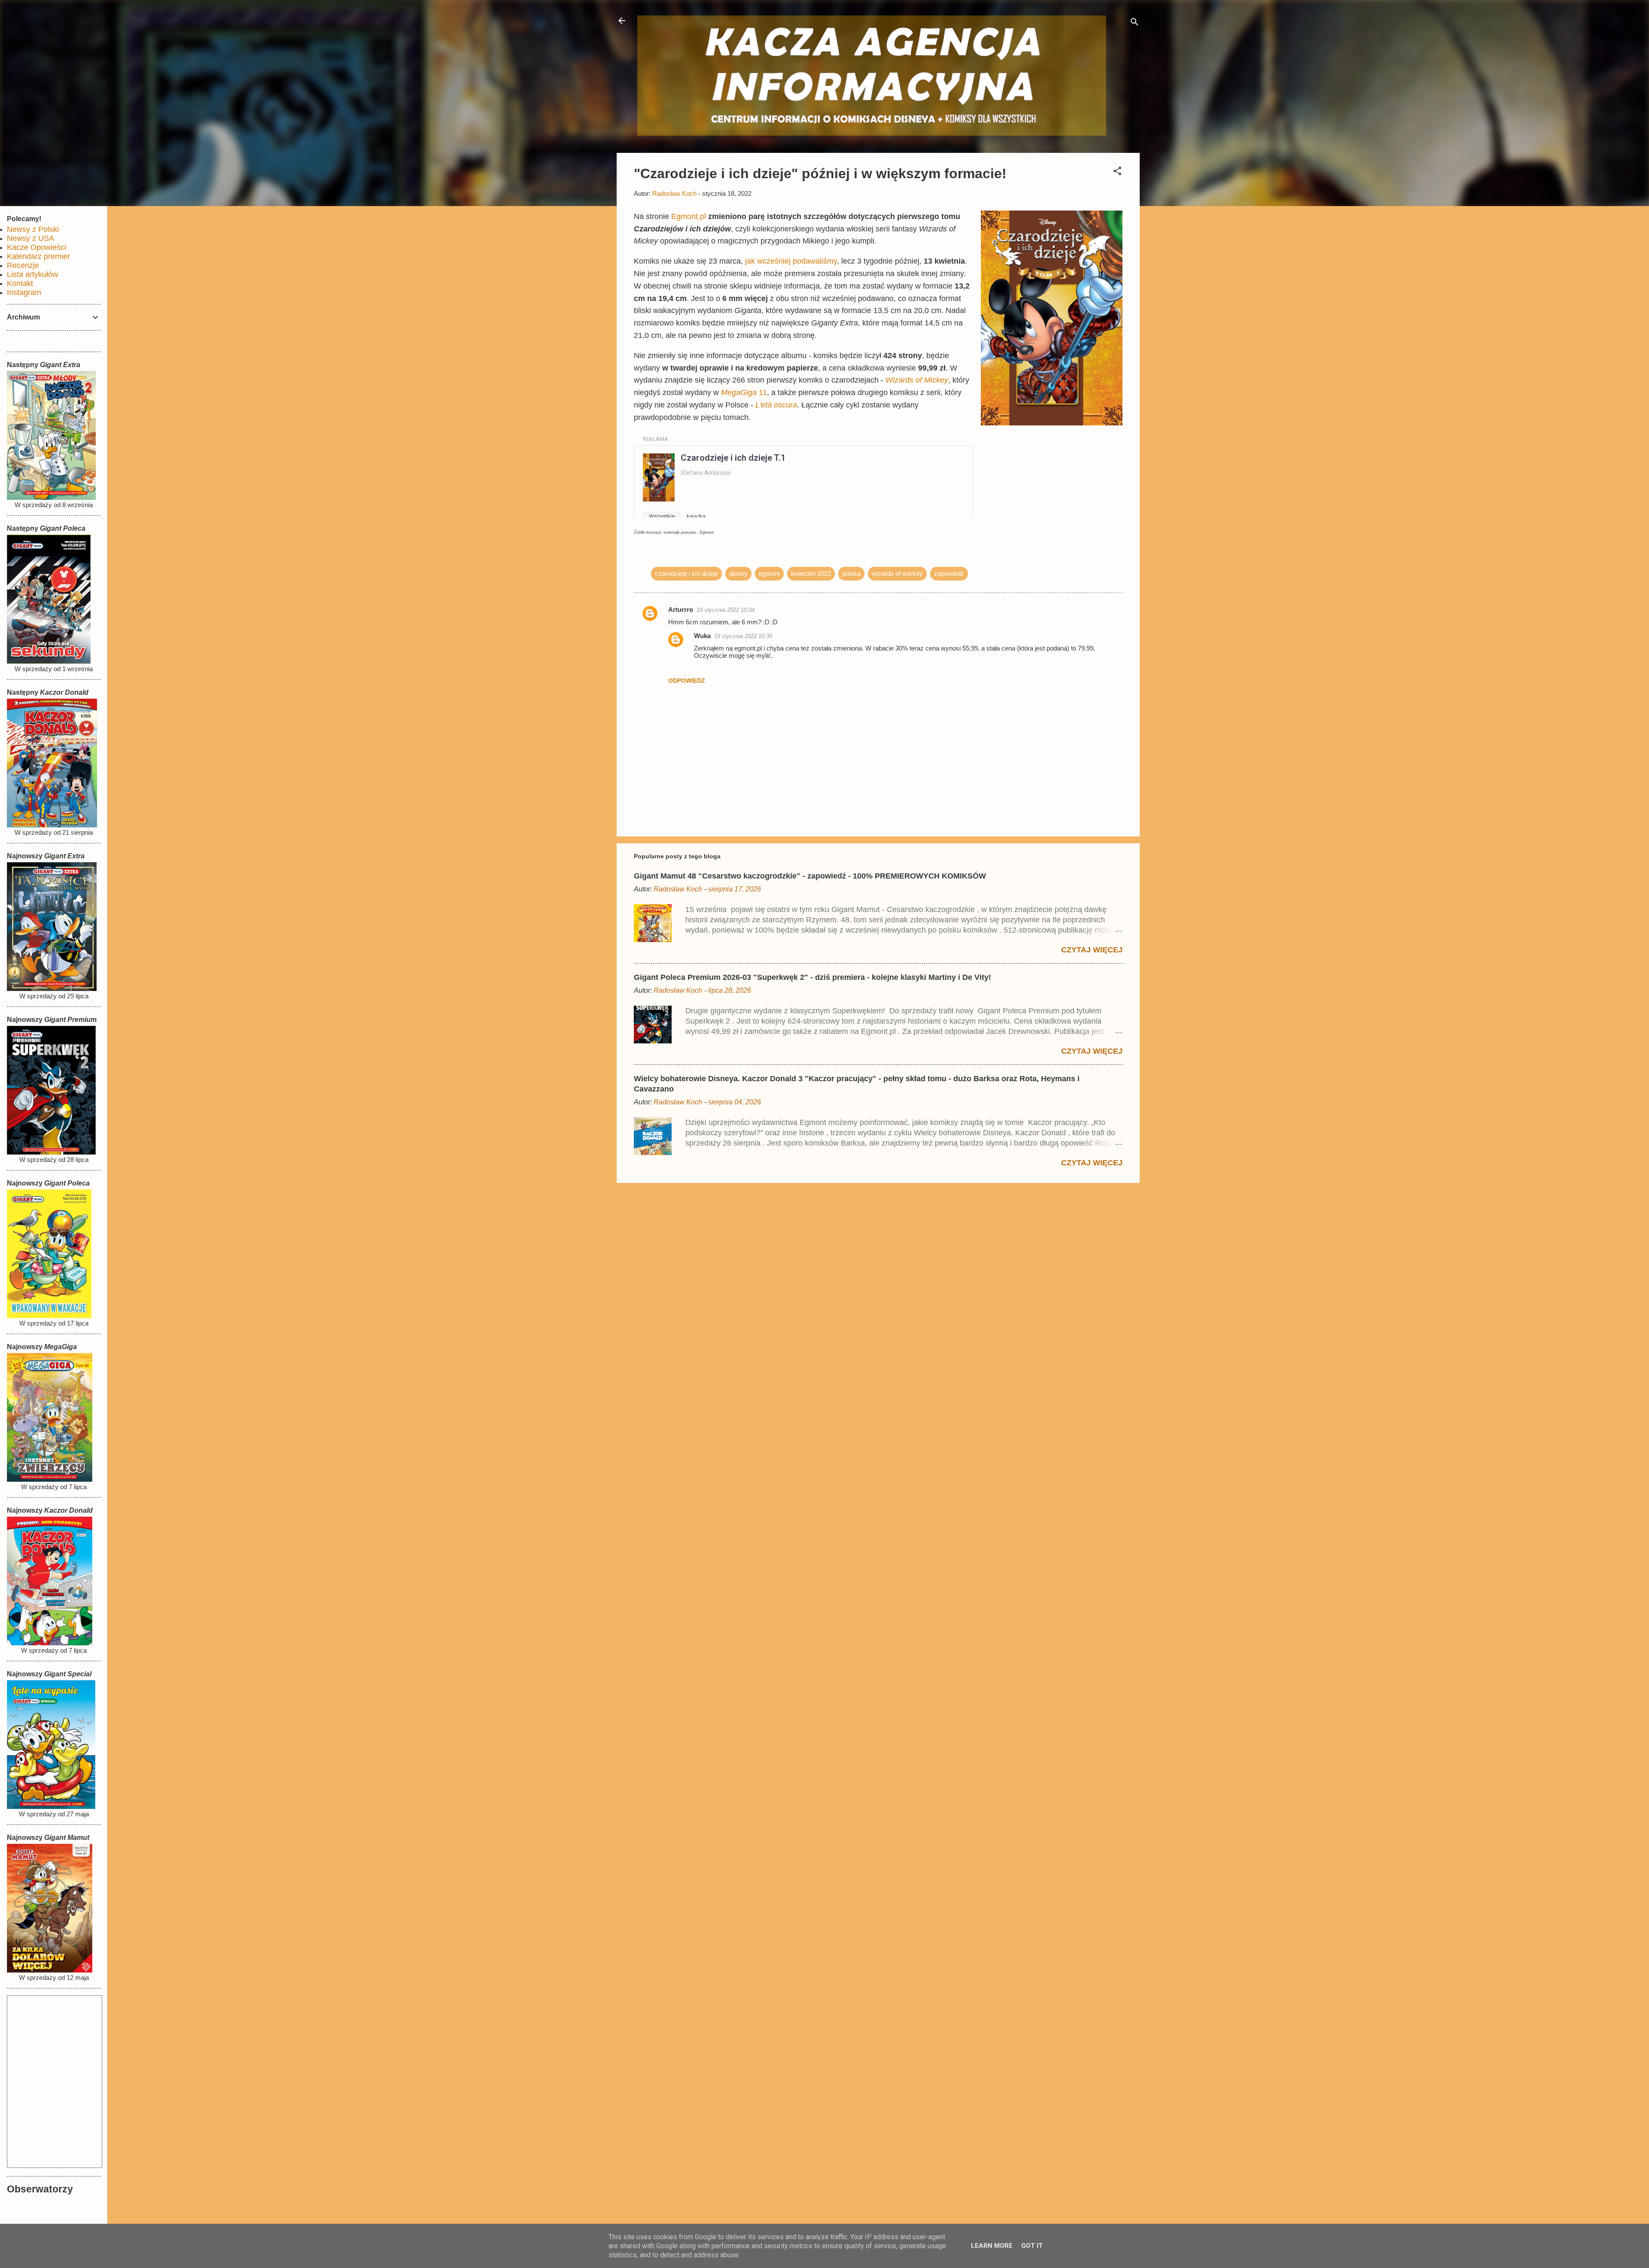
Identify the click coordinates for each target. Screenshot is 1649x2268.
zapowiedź (949, 573)
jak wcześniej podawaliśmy (791, 261)
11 (744, 392)
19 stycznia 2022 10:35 (743, 636)
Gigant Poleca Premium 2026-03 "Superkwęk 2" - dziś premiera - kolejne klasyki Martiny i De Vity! (812, 977)
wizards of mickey (897, 573)
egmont (769, 573)
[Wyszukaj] (1135, 23)
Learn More (992, 2246)
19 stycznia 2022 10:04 (726, 610)
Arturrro (681, 610)
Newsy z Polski (33, 229)
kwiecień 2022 (811, 573)
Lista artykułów (32, 274)
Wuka (702, 636)
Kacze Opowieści (37, 247)
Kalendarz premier (38, 256)
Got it (1032, 2246)
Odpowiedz (687, 681)
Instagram (24, 292)
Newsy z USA (30, 238)
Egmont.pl (689, 216)
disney (738, 573)
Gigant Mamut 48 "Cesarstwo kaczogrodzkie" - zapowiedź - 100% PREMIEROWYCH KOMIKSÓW (810, 876)
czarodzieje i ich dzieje (686, 573)
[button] (1117, 172)
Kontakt (20, 283)
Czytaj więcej (1092, 950)
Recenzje (23, 265)
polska (851, 573)
